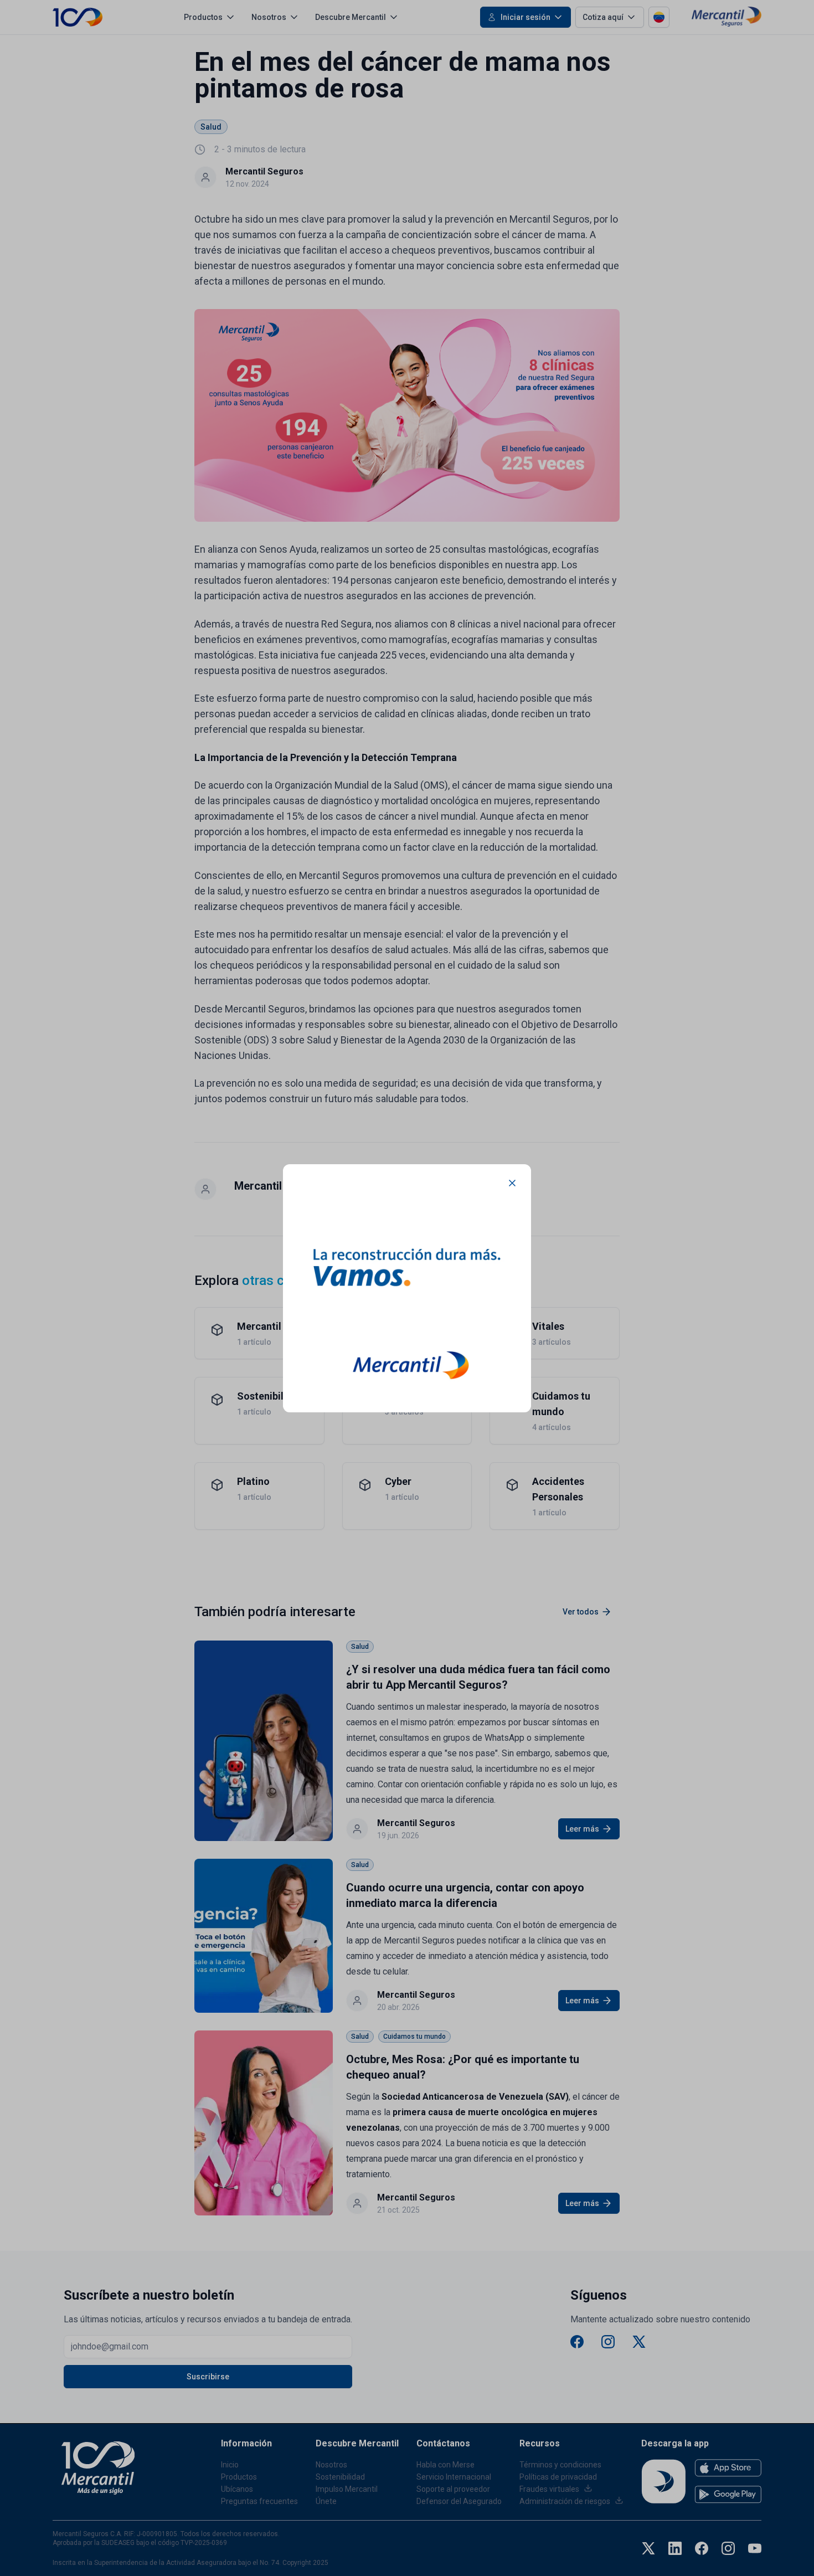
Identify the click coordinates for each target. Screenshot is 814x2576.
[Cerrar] (512, 1183)
